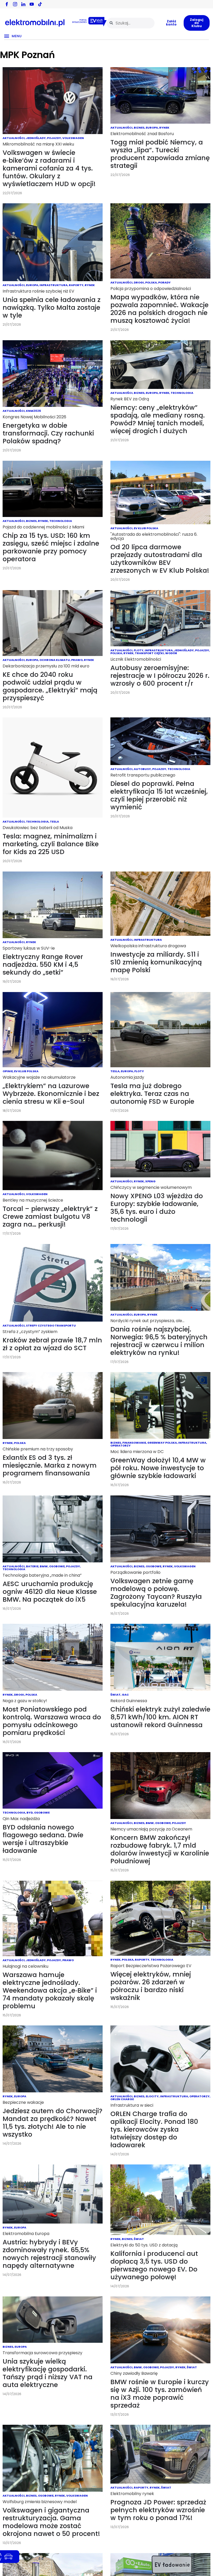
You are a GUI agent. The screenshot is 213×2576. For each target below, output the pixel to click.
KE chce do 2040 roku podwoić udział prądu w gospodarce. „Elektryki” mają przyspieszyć (50, 686)
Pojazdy (54, 138)
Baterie (32, 1566)
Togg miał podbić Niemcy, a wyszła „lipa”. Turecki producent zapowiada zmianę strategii (160, 154)
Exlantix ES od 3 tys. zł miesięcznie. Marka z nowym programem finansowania (50, 1465)
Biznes (139, 128)
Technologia (182, 393)
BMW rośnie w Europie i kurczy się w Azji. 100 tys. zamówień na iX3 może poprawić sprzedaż (160, 2394)
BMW (44, 1566)
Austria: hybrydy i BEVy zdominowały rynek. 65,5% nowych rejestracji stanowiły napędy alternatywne (49, 2254)
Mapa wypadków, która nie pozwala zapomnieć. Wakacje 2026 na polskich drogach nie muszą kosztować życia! (159, 309)
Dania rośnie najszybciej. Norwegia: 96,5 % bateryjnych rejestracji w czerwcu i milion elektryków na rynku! (159, 1341)
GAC (125, 1695)
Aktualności (14, 138)
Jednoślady (36, 138)
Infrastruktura (54, 285)
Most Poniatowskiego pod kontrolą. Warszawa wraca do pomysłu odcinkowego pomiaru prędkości (52, 1721)
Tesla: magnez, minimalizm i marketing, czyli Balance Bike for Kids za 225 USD (51, 844)
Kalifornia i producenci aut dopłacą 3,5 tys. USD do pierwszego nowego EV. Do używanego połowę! (154, 2265)
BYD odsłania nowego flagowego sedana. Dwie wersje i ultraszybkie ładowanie (43, 1839)
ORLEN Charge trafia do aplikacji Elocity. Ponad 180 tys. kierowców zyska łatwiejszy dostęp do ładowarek (154, 2129)
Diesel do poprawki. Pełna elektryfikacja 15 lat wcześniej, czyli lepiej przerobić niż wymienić (159, 795)
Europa (152, 128)
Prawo (77, 660)
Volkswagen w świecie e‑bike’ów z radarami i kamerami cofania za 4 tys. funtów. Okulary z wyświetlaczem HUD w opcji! (49, 168)
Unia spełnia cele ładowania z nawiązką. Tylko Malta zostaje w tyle (52, 308)
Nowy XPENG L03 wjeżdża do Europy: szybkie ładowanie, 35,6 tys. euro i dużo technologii (157, 1208)
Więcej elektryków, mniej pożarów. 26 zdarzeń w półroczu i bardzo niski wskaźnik (151, 1986)
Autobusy (142, 769)
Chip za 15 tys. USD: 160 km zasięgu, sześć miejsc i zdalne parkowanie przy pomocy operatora (51, 547)
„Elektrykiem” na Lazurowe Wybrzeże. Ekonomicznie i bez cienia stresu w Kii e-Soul (51, 1094)
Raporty (76, 285)
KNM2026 (33, 411)
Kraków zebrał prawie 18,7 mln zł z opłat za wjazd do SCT (52, 1344)
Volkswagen (73, 138)
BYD (30, 1813)
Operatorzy (121, 1445)
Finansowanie (134, 1443)
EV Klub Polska (146, 528)
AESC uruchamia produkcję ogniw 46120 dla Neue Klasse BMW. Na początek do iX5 (50, 1592)
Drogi (139, 282)
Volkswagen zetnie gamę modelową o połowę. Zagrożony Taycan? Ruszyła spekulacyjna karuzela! (156, 1593)
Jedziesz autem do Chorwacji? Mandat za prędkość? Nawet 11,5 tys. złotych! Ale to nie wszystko (52, 2123)
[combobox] (131, 23)
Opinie (8, 1071)
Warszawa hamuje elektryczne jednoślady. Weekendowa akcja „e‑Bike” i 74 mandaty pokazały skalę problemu (50, 1990)
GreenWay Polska (162, 1443)
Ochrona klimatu (55, 660)
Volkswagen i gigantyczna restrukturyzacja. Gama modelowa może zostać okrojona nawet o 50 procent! (51, 2522)
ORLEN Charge (122, 2099)
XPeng (150, 1181)
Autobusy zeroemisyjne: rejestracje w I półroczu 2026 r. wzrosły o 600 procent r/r (160, 676)
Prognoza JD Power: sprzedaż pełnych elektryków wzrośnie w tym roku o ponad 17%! (158, 2510)
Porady (164, 282)
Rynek (164, 128)
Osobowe (57, 1566)
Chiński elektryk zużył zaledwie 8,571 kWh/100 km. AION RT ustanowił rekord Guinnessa (160, 1717)
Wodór (171, 653)
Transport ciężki (149, 653)
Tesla (54, 822)
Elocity (152, 2096)
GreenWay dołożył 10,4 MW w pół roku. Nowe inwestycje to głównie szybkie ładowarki (158, 1468)
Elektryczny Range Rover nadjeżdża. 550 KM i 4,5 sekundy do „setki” (43, 965)
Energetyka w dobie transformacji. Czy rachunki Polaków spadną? (48, 433)
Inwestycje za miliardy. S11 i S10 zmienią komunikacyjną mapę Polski (156, 962)
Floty (139, 650)
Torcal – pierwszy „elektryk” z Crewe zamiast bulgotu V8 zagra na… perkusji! (50, 1217)
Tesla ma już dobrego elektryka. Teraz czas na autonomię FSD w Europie (152, 1094)
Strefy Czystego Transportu (51, 1325)
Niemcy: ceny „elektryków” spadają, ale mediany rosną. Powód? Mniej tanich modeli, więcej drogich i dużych (158, 419)
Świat (115, 1695)
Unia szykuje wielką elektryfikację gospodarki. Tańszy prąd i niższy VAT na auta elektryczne (48, 2373)
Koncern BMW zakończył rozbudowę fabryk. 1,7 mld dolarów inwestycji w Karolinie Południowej (160, 1849)
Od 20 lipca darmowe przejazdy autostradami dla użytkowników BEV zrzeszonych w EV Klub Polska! (160, 559)
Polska (151, 282)
